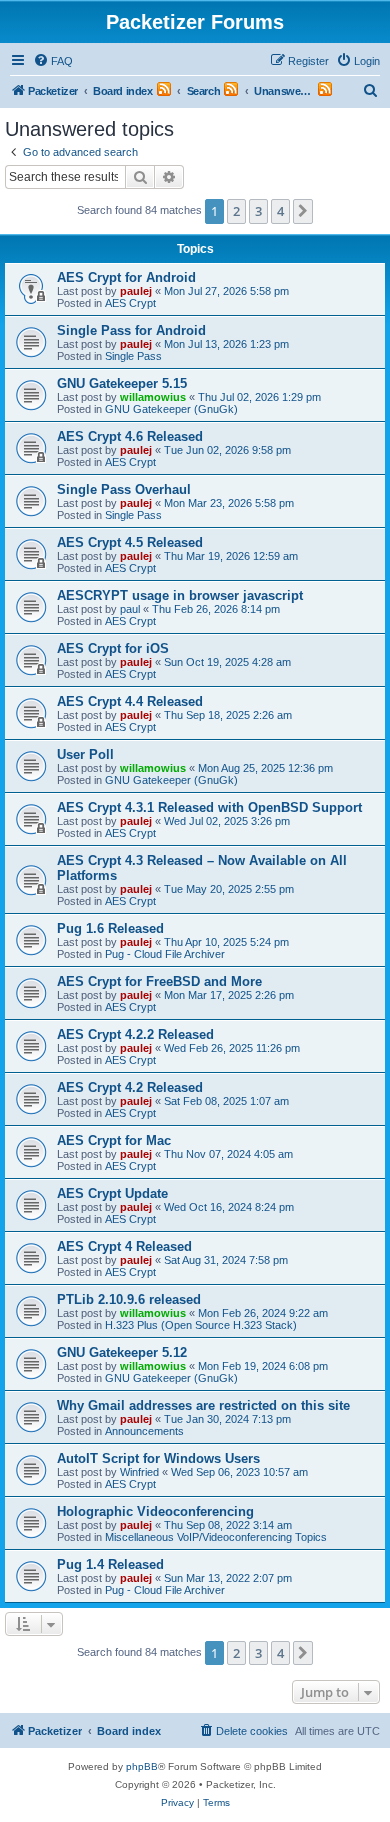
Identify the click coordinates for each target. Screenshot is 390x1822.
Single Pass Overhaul (124, 489)
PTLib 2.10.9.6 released (129, 1299)
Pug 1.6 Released (110, 928)
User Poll (85, 754)
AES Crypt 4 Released (124, 1246)
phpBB (142, 1766)
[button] (303, 211)
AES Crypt (130, 303)
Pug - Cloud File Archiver (165, 954)
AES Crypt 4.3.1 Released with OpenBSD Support (209, 807)
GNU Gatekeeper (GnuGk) (171, 409)
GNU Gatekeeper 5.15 (122, 383)
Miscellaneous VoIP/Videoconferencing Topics (216, 1537)
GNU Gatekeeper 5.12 (122, 1352)
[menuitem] (53, 61)
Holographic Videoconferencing (155, 1511)
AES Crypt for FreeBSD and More (159, 981)
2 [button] (236, 211)
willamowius (153, 397)
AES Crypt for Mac (114, 1140)
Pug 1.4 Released (110, 1564)
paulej (136, 291)
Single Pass (133, 356)
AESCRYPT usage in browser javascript (180, 595)
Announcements (144, 1431)
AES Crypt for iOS (113, 648)
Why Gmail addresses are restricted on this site (203, 1405)
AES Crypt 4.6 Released (130, 436)
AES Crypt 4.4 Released (130, 701)
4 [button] (280, 211)
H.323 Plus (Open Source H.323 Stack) (201, 1325)
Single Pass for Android (131, 330)
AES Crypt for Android (126, 277)
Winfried (139, 1472)
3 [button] (258, 211)
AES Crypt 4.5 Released (130, 542)
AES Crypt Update (112, 1193)
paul (130, 609)
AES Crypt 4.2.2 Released (135, 1034)
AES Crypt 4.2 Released (130, 1087)
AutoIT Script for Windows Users (158, 1458)
